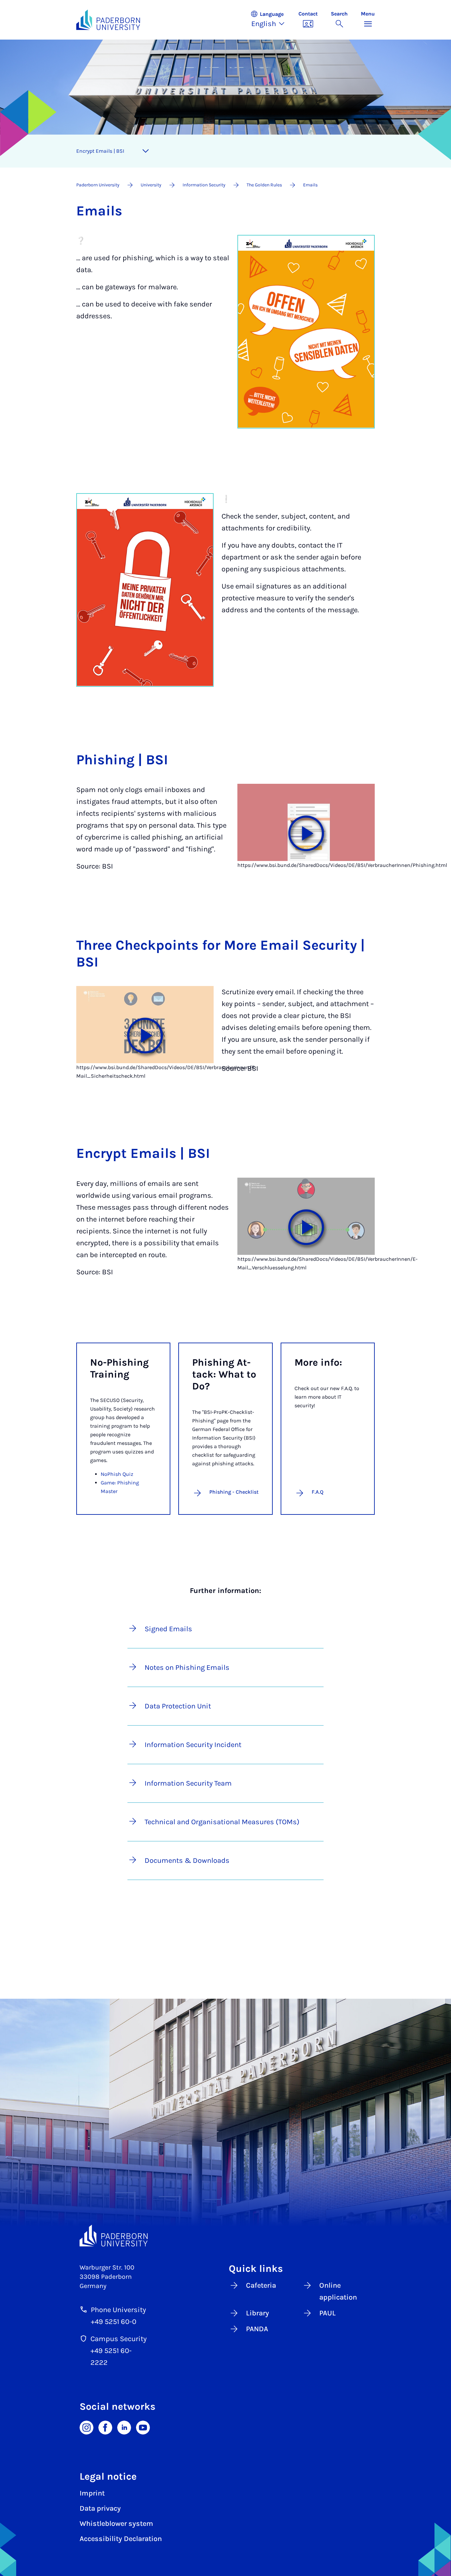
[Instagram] (87, 2427)
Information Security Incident (193, 1745)
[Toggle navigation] (146, 151)
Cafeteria (261, 2285)
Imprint (92, 2493)
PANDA (257, 2329)
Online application (338, 2291)
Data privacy (100, 2508)
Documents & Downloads (187, 1860)
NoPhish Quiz (117, 1474)
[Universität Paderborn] (114, 2236)
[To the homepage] (108, 20)
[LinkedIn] (124, 2427)
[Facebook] (105, 2427)
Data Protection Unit (178, 1706)
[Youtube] (143, 2427)
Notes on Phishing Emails (187, 1668)
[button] (271, 20)
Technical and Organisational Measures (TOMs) (222, 1822)
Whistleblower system (116, 2524)
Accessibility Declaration (121, 2539)
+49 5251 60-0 (114, 2322)
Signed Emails (168, 1629)
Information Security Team (188, 1783)
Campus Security (119, 2339)
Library (258, 2313)
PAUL (328, 2313)
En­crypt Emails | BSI (100, 151)
